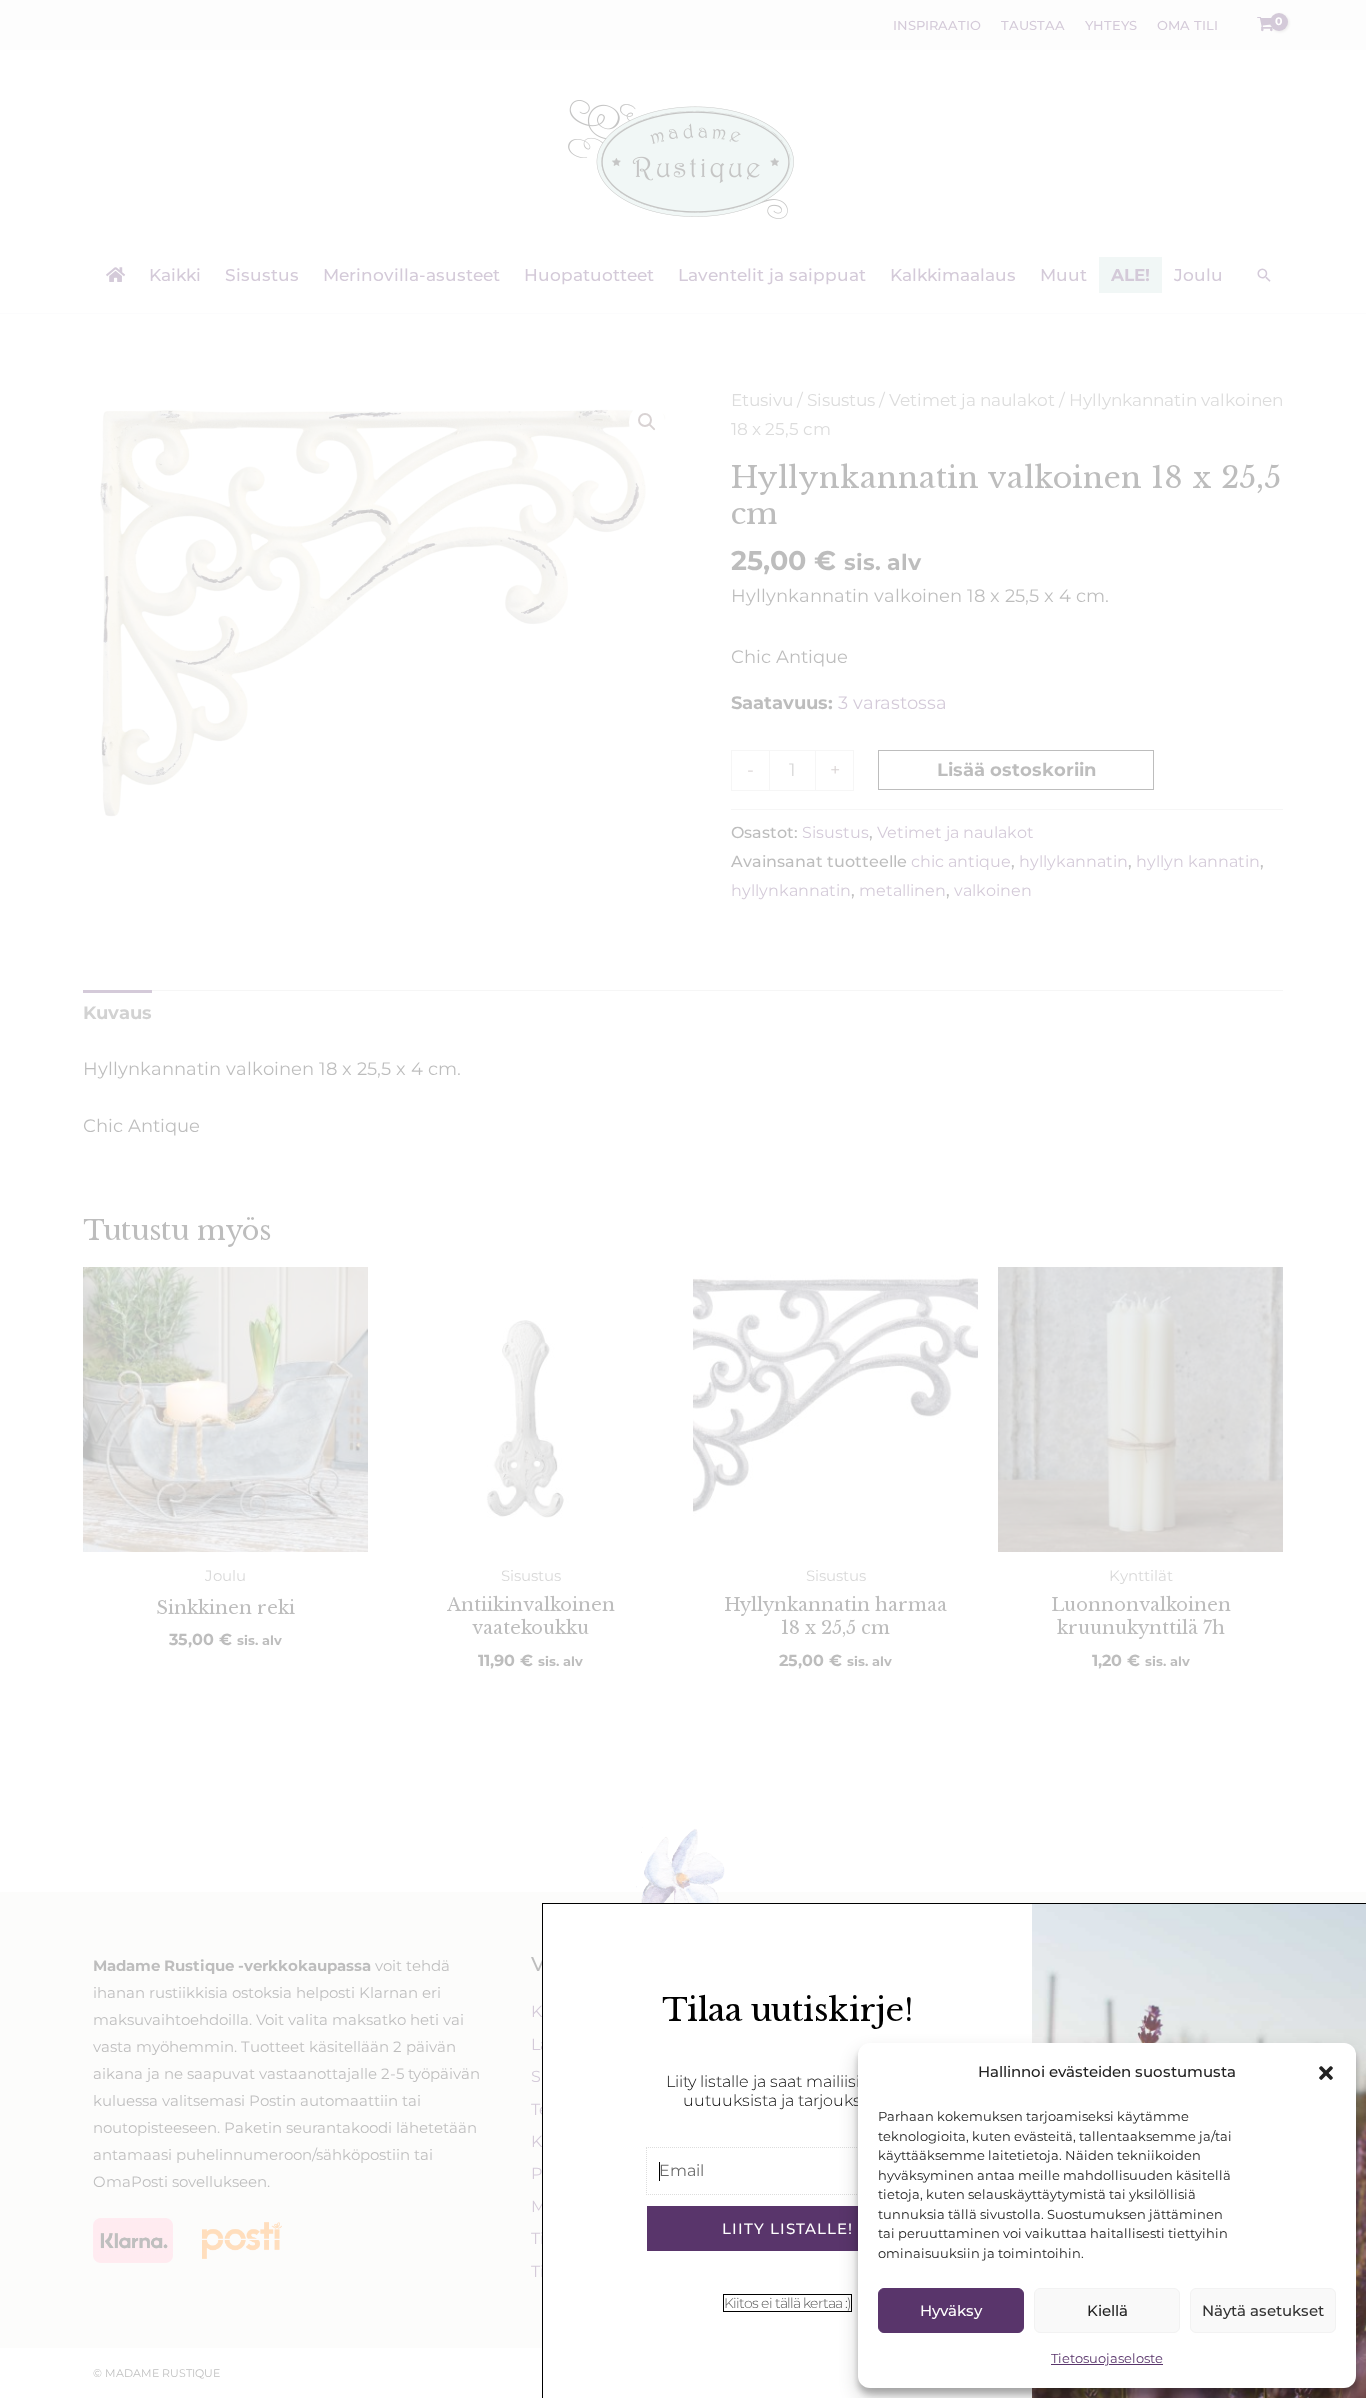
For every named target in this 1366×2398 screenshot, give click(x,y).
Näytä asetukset (1263, 2310)
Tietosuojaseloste (1107, 2358)
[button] (1326, 2073)
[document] (683, 1199)
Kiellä (1107, 2310)
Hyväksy (951, 2310)
